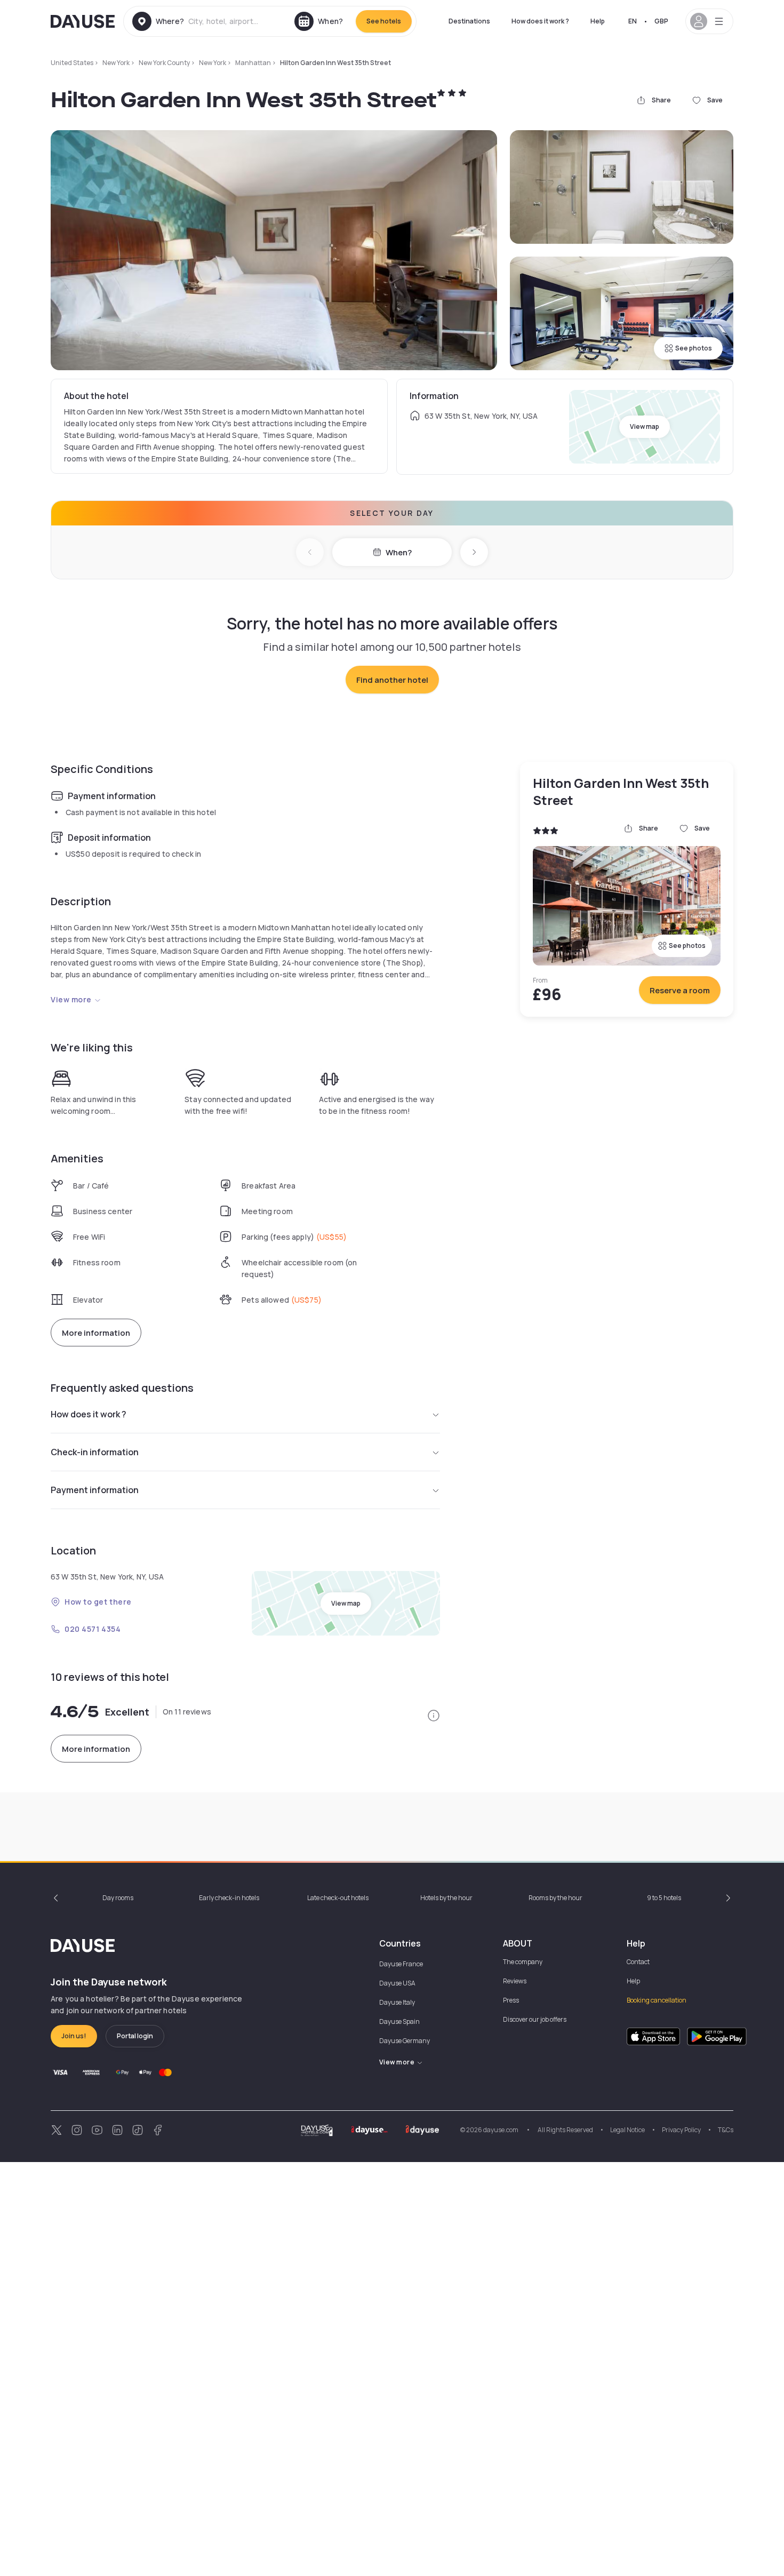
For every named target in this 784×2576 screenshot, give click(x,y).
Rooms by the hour (555, 1898)
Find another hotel (392, 680)
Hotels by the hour (446, 1898)
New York (116, 63)
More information (96, 1333)
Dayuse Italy (397, 2002)
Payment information (95, 1490)
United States (72, 63)
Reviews (515, 1981)
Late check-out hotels (338, 1898)
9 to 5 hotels (664, 1898)
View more (71, 999)
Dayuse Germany (405, 2041)
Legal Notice (627, 2130)
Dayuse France (401, 1964)
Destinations (469, 21)
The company (523, 1962)
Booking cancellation (657, 2000)
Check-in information (95, 1452)
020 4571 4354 (93, 1629)
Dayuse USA (397, 1983)
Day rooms (118, 1898)
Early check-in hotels (229, 1898)
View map (645, 426)
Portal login (135, 2036)
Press (511, 2000)
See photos (694, 348)
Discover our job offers (535, 2019)
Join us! (74, 2036)
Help (598, 21)
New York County (164, 63)
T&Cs (726, 2130)
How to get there (98, 1602)
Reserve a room (680, 990)
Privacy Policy (681, 2130)
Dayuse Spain (399, 2021)
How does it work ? (540, 21)
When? (399, 552)
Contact (638, 1962)
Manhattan (253, 63)
